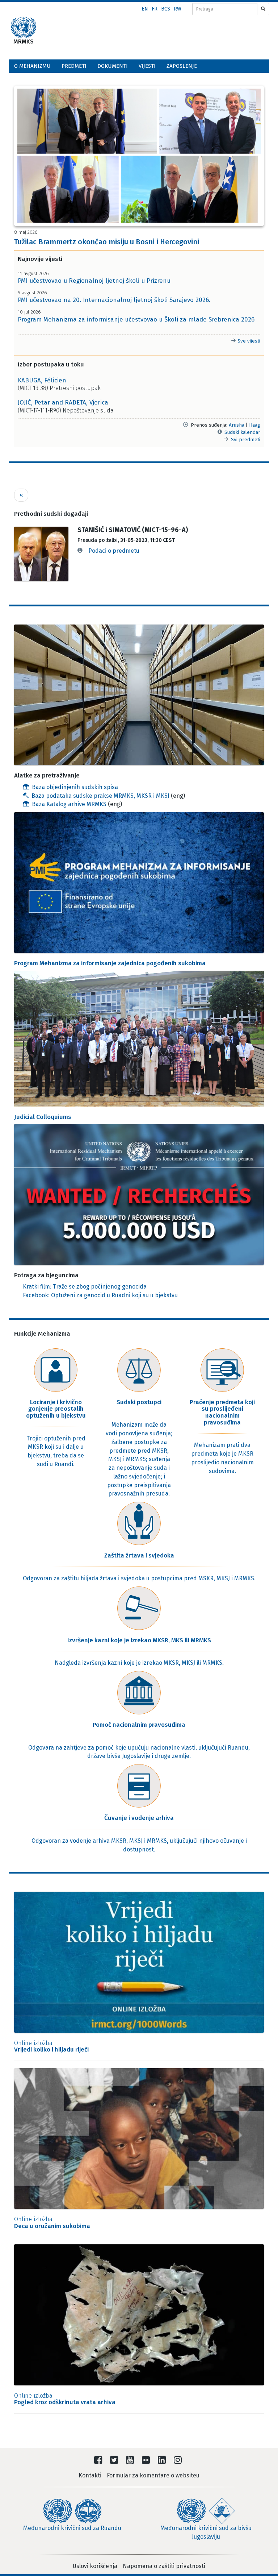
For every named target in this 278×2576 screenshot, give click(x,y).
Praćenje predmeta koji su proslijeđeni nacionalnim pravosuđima (222, 1412)
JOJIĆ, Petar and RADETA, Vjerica (63, 403)
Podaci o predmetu (114, 551)
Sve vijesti (248, 341)
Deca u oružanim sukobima (52, 2223)
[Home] (24, 28)
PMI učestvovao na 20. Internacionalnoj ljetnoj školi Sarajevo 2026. (114, 300)
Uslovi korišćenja (95, 2566)
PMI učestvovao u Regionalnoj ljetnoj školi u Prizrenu (94, 281)
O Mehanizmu (32, 66)
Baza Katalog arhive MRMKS (70, 804)
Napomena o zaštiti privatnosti (164, 2566)
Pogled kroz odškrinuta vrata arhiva (65, 2399)
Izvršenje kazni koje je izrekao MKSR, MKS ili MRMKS (139, 1640)
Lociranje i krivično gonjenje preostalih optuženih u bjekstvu (56, 1409)
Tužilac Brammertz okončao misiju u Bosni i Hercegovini (107, 242)
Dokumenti (113, 66)
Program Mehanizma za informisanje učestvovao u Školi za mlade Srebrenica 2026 (136, 320)
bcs (166, 9)
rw (178, 9)
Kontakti (90, 2475)
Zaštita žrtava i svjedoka (139, 1555)
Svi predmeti (246, 439)
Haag (255, 425)
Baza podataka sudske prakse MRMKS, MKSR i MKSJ (100, 796)
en (145, 9)
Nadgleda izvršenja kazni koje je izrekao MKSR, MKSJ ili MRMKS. (139, 1663)
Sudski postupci (139, 1402)
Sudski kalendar (242, 432)
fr (155, 9)
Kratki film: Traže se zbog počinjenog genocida (85, 1287)
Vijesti (147, 66)
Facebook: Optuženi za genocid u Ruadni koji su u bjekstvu (100, 1295)
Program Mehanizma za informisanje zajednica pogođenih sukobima (110, 963)
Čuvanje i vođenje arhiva (139, 1818)
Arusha (237, 425)
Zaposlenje (182, 66)
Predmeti (74, 66)
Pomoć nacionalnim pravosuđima (139, 1725)
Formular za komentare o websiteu (153, 2475)
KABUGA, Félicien (42, 380)
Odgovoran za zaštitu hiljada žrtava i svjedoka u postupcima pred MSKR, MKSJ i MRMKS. (139, 1578)
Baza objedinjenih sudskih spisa (75, 787)
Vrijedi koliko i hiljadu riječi (51, 2046)
